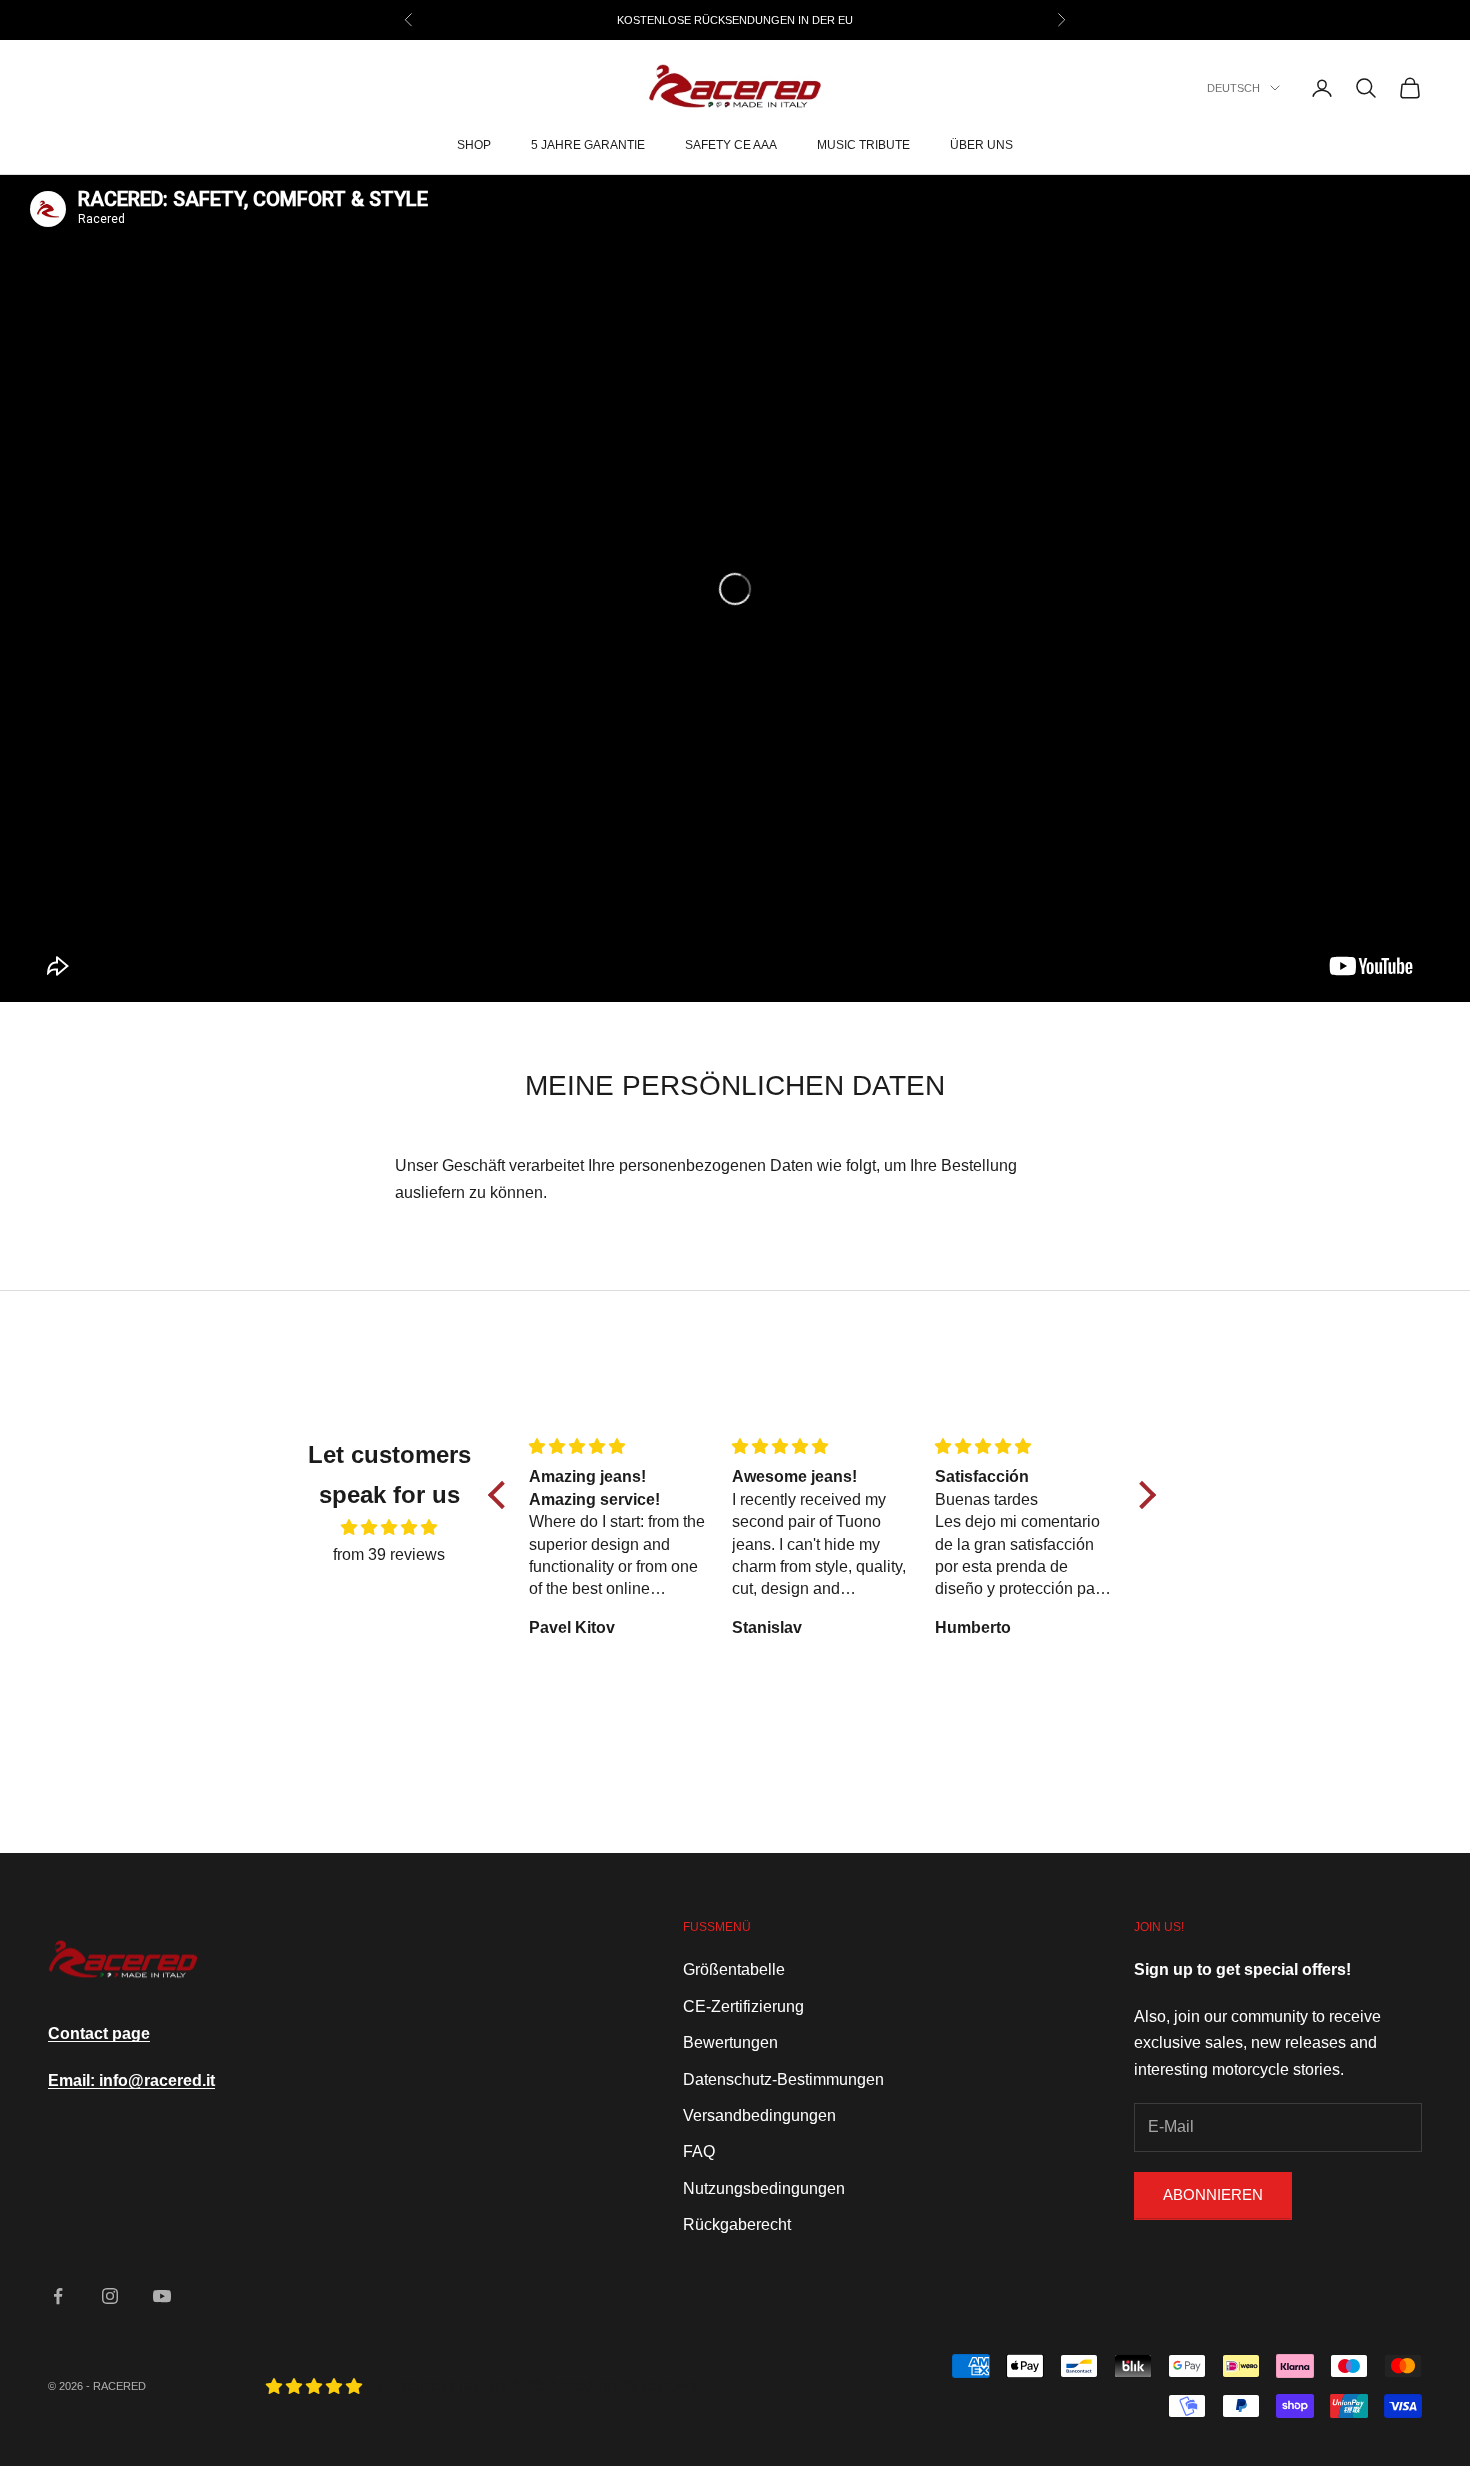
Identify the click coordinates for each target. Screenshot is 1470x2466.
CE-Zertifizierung (743, 2006)
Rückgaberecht (737, 2224)
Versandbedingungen (759, 2115)
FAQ (699, 2151)
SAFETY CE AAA (731, 146)
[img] (389, 1527)
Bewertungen (730, 2042)
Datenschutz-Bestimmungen (783, 2079)
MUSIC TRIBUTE (863, 146)
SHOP (474, 146)
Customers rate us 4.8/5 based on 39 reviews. (539, 2385)
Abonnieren (1213, 2194)
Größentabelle (734, 1969)
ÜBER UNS (981, 146)
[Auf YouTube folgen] (162, 2296)
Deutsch (1233, 88)
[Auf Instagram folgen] (110, 2296)
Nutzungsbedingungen (764, 2188)
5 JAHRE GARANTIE (588, 146)
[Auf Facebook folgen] (58, 2296)
